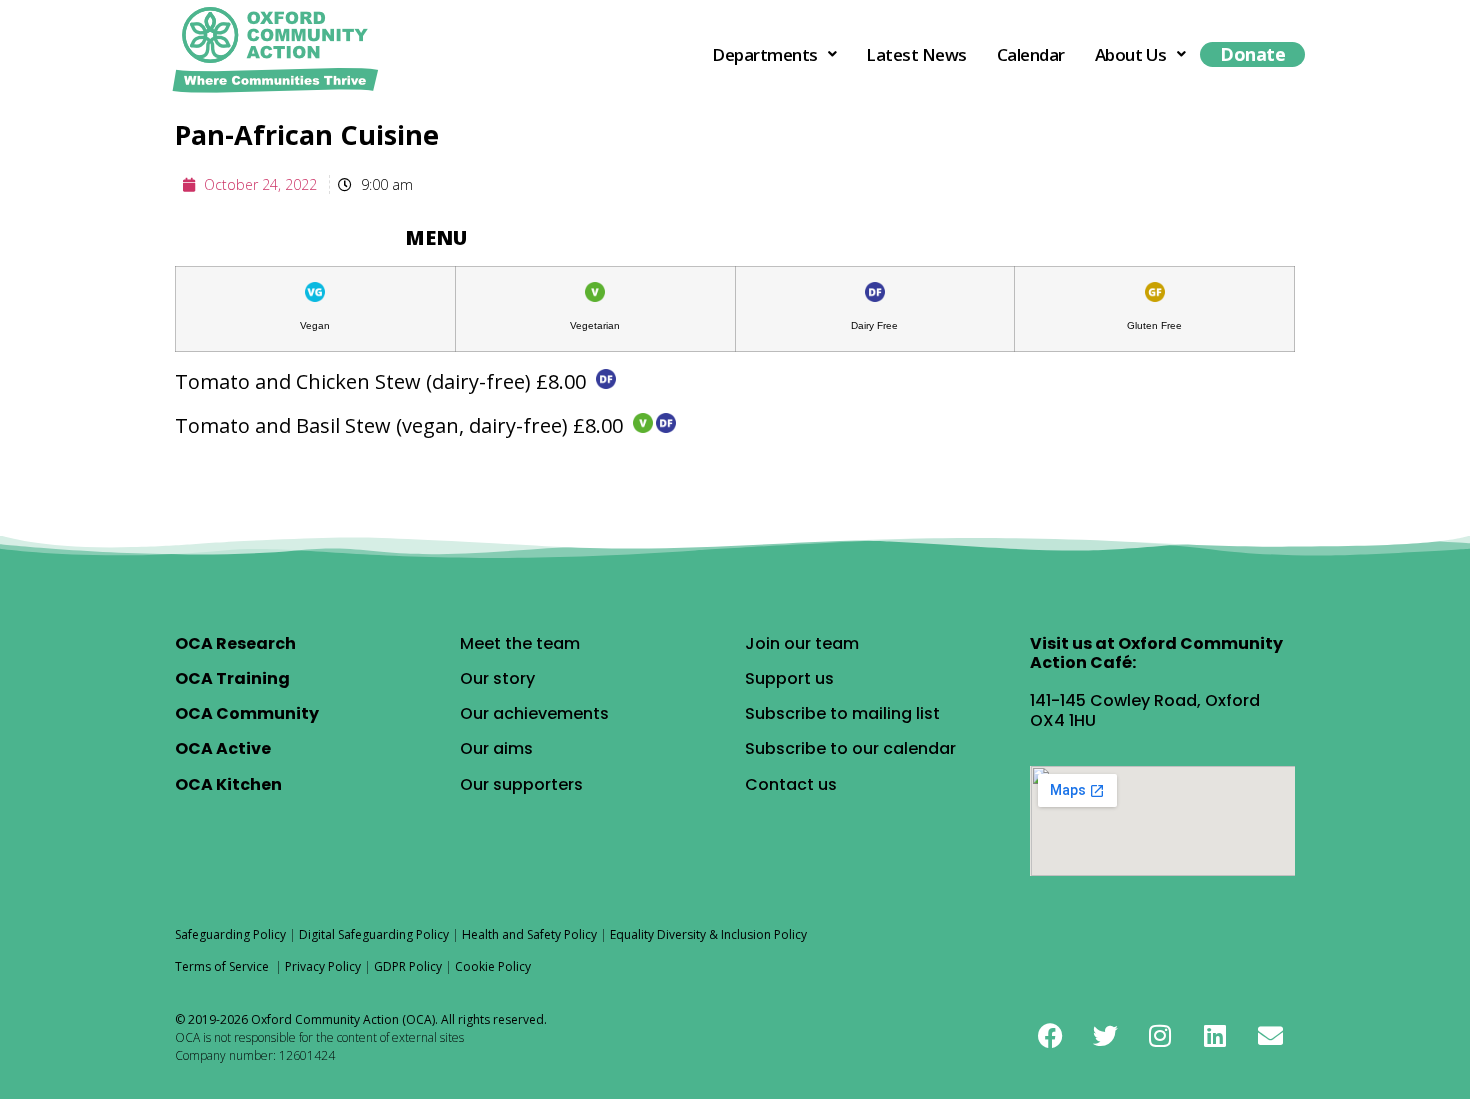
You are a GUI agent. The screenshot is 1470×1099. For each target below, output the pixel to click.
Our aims (496, 748)
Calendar (1031, 54)
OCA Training (232, 678)
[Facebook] (1050, 1036)
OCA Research (235, 643)
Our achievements (534, 713)
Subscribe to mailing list (842, 713)
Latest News (916, 54)
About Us (1131, 54)
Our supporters (521, 784)
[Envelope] (1270, 1036)
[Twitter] (1105, 1036)
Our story (497, 678)
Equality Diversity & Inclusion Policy (708, 934)
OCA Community (247, 713)
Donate (1252, 54)
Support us (789, 678)
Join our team (802, 643)
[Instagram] (1160, 1036)
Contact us (791, 784)
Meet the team (520, 643)
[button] (774, 54)
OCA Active (223, 748)
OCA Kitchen (228, 784)
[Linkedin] (1215, 1036)
